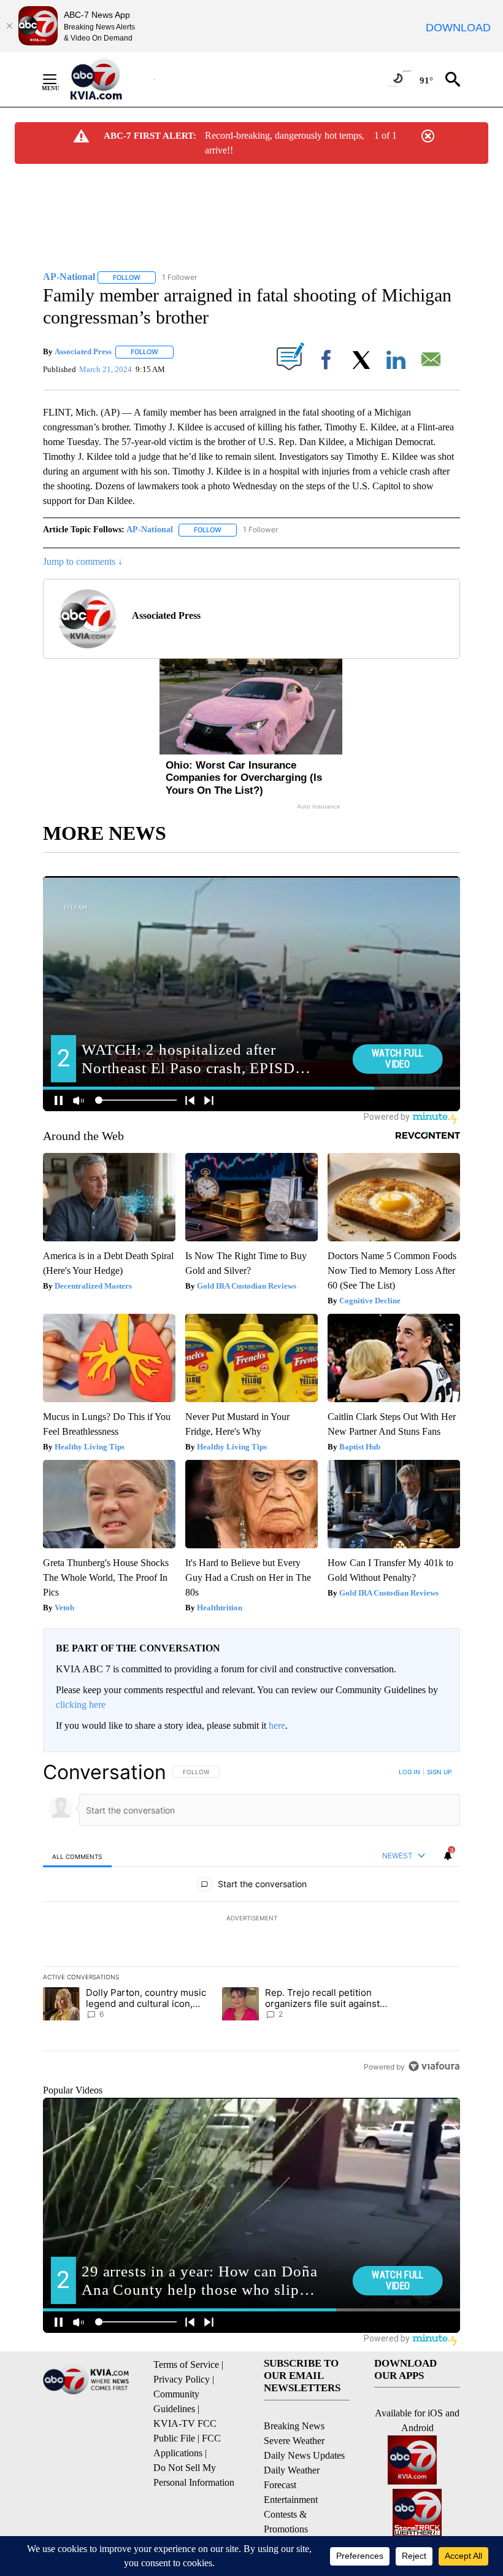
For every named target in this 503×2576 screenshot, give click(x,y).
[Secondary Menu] (59, 79)
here (277, 1725)
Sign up (439, 1772)
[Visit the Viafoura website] (434, 2066)
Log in (409, 1772)
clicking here (81, 1705)
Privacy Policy (182, 2379)
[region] (251, 1919)
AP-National (150, 530)
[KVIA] (109, 79)
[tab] (77, 1856)
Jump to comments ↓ (83, 561)
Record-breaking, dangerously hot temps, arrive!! (285, 143)
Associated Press (83, 351)
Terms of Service (186, 2365)
